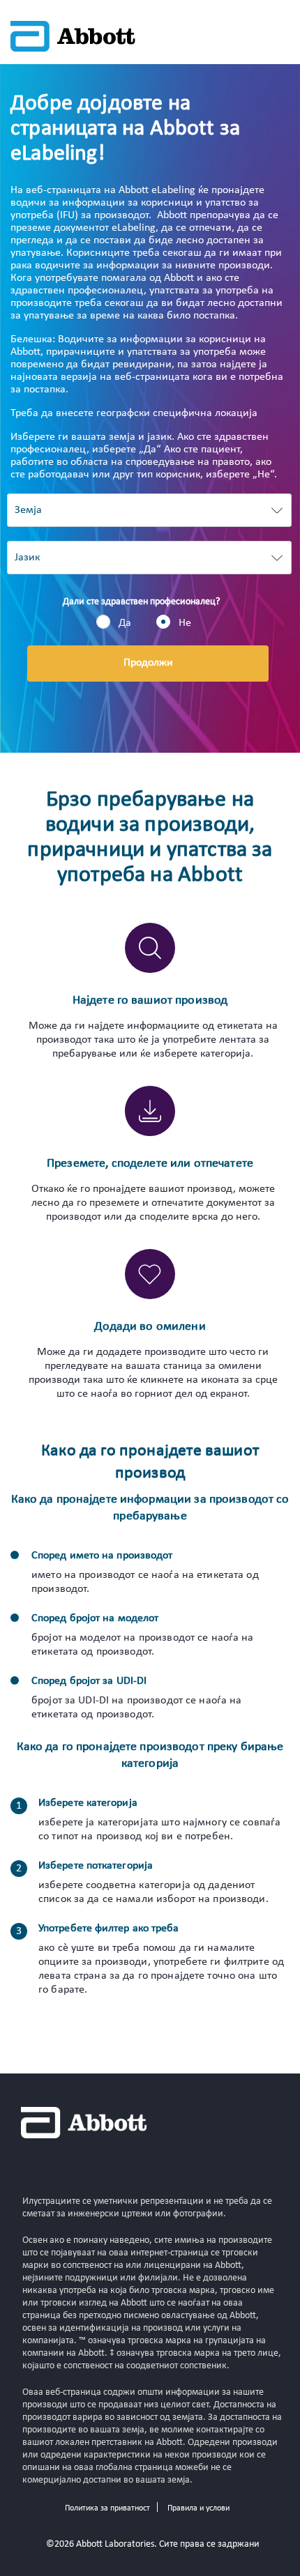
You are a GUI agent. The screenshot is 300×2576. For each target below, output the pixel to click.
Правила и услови (198, 2508)
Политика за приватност (107, 2508)
